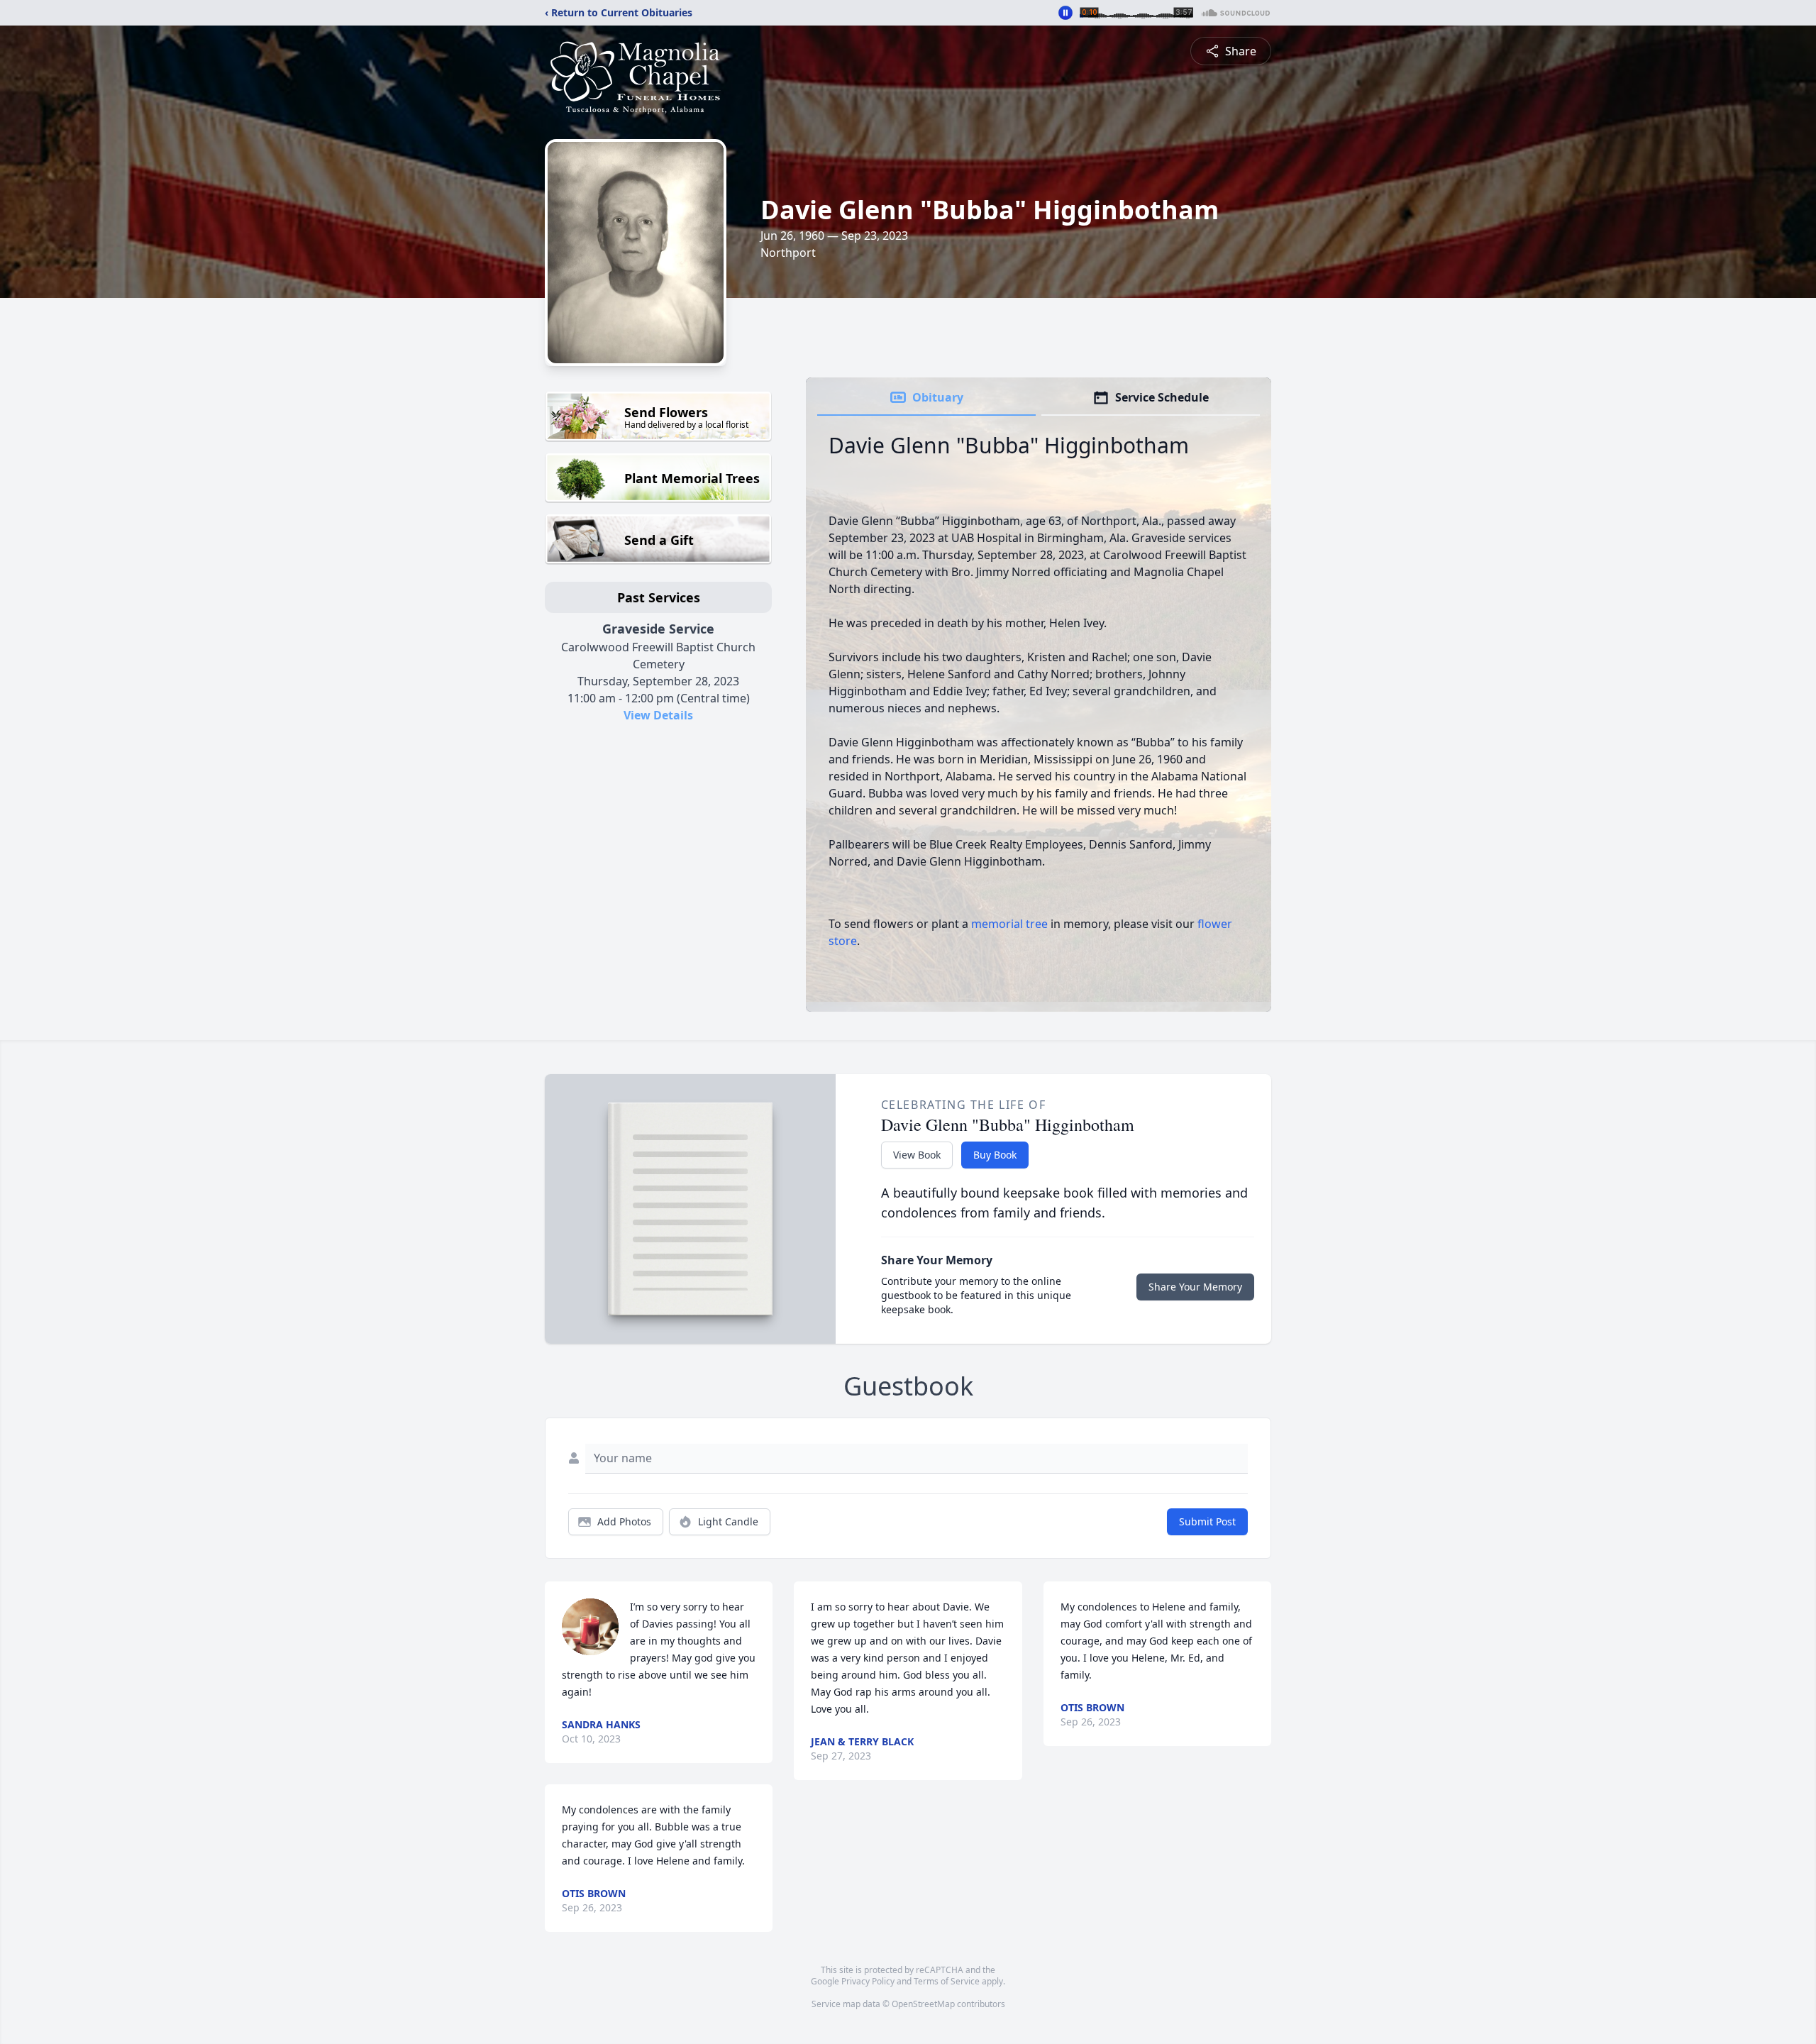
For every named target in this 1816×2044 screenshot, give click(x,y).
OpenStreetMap (923, 2004)
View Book (917, 1155)
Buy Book (995, 1155)
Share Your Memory (1195, 1287)
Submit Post (1207, 1521)
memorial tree (1009, 924)
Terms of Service (947, 1981)
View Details (658, 715)
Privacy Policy (868, 1981)
